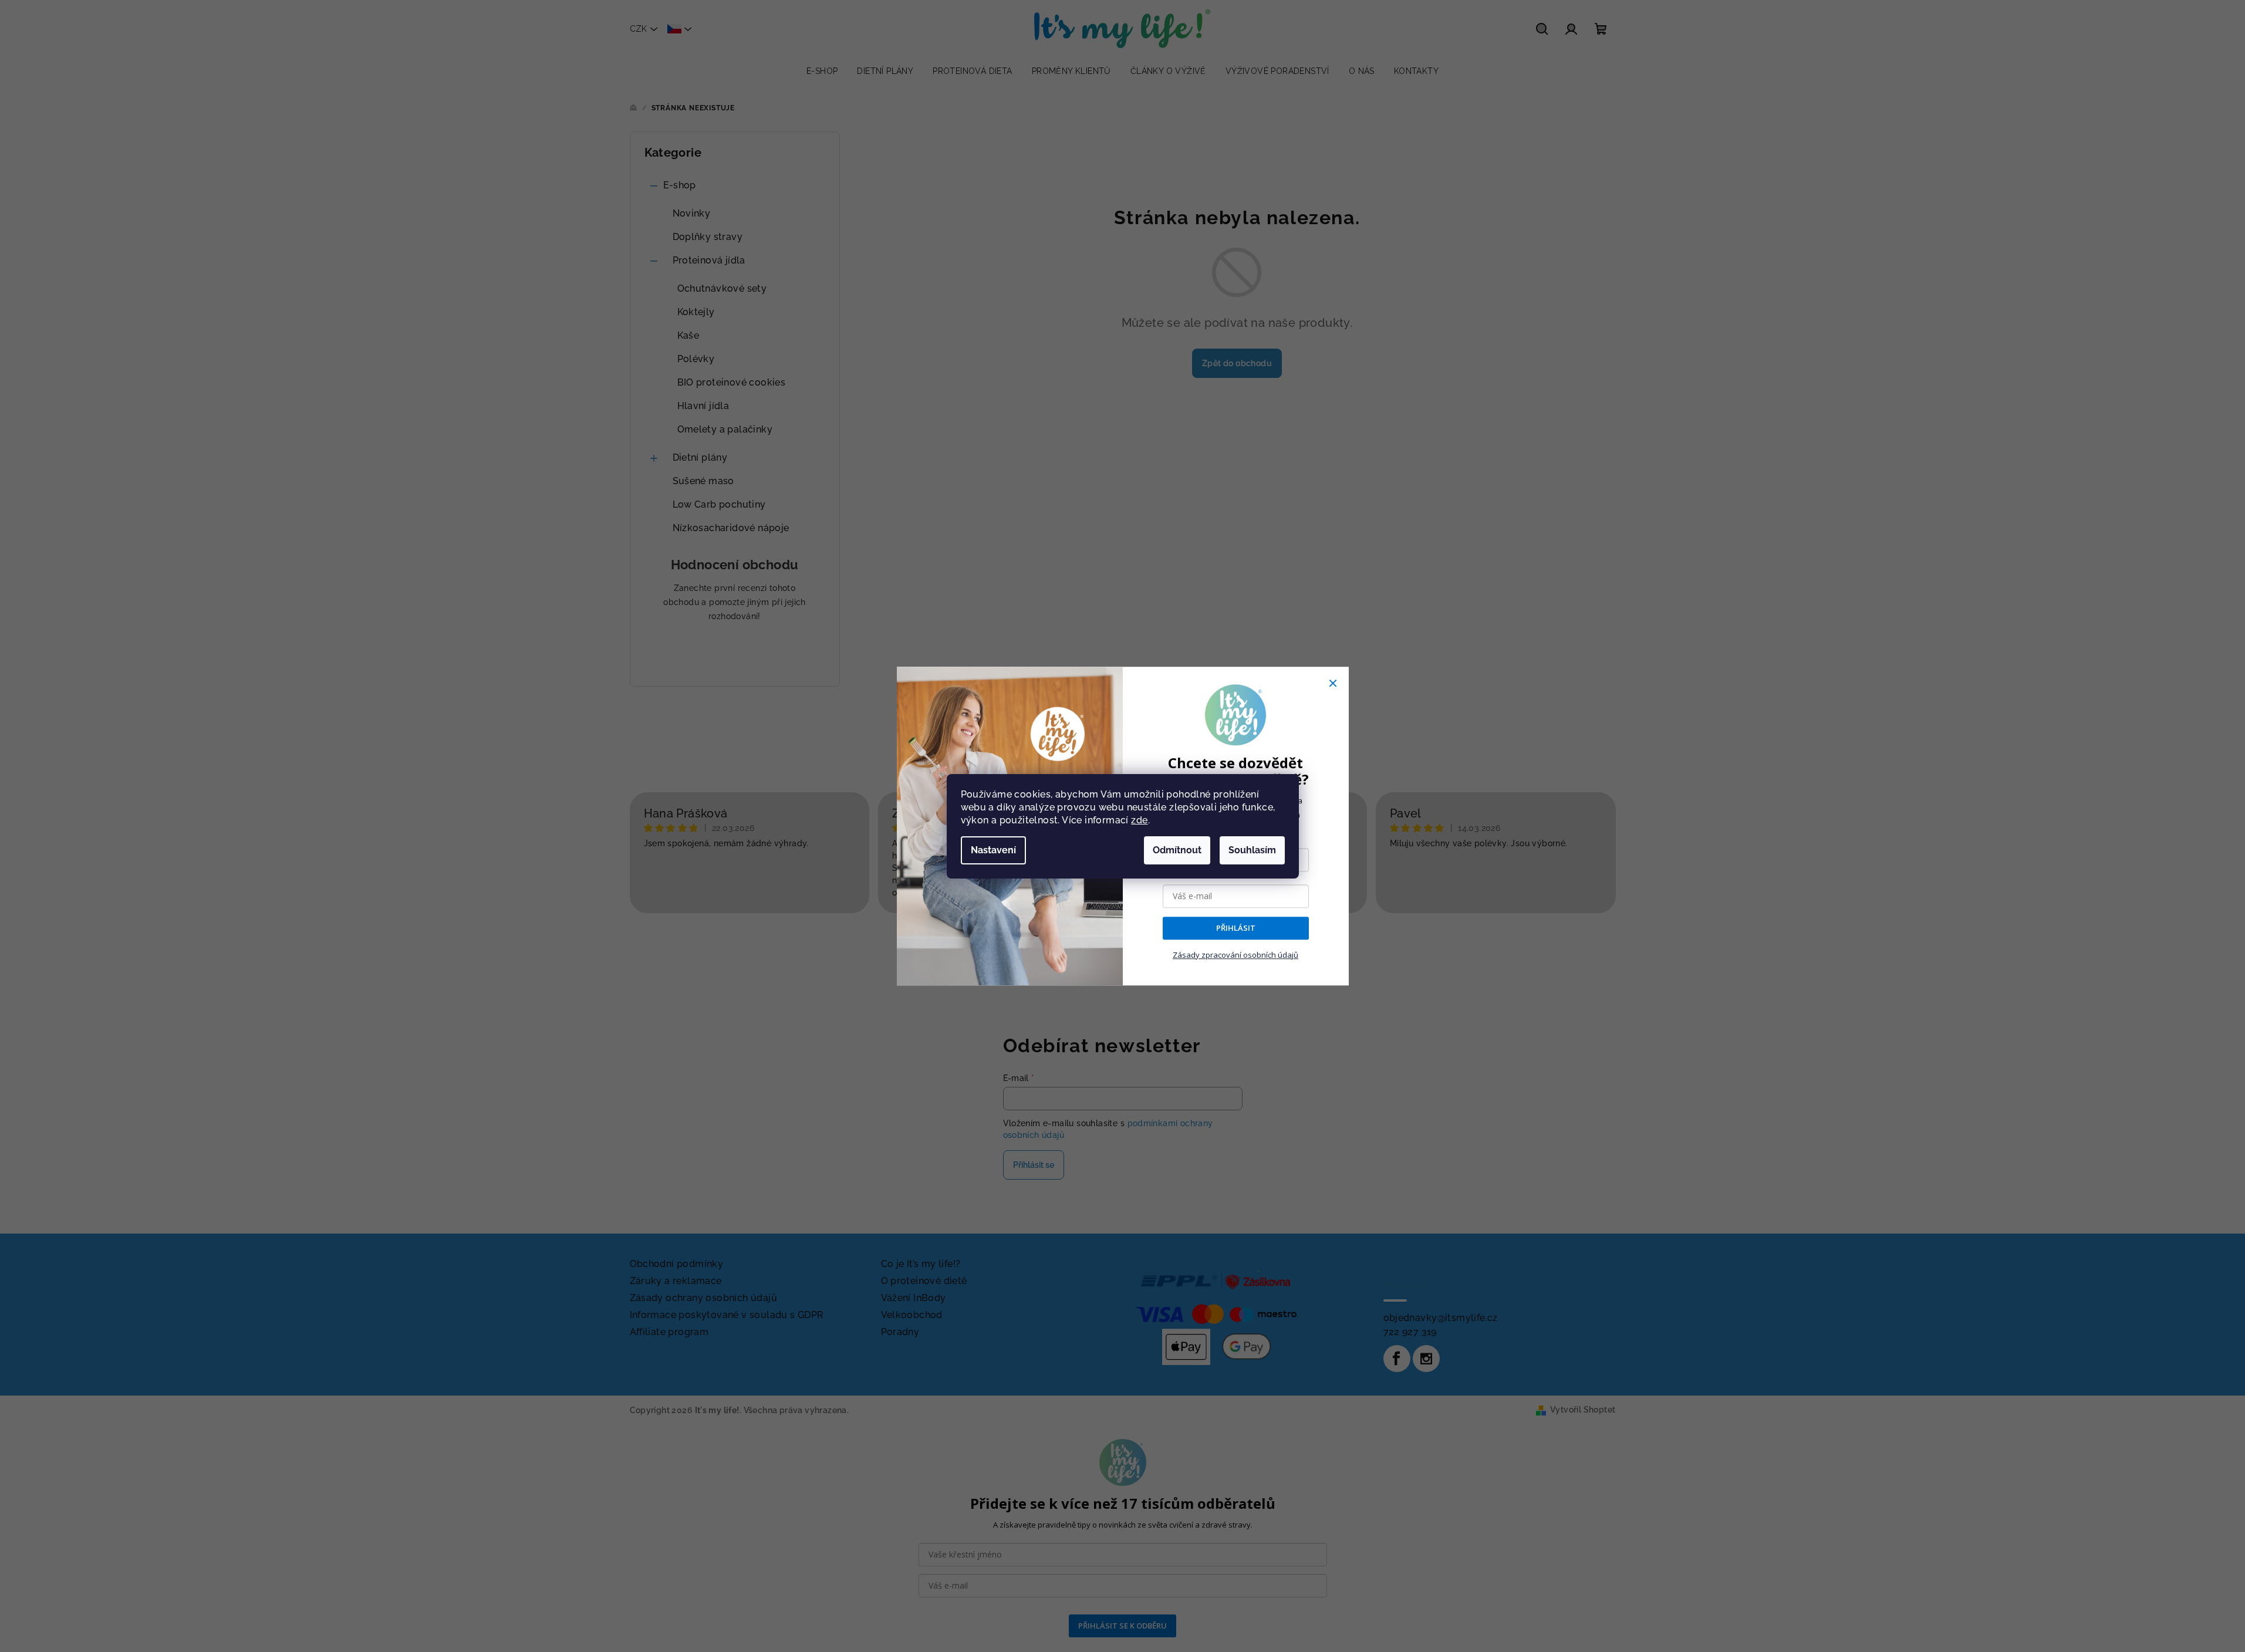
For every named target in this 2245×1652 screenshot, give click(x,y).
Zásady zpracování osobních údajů (1235, 955)
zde (1139, 820)
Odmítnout (1177, 850)
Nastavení (993, 850)
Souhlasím (1252, 850)
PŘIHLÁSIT (1236, 928)
